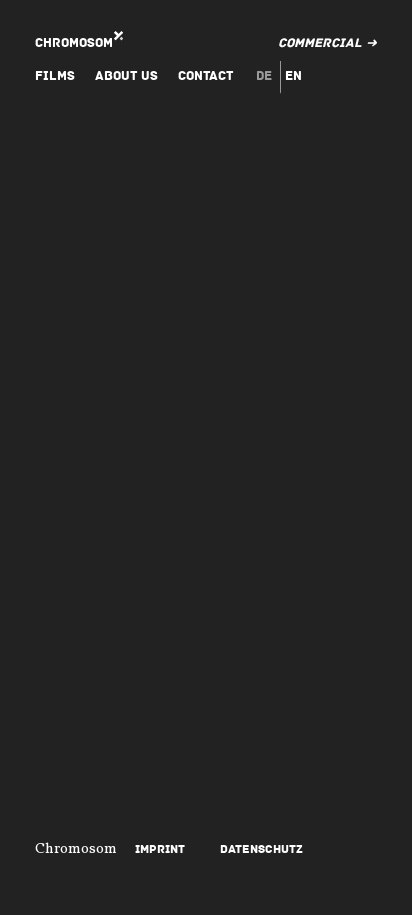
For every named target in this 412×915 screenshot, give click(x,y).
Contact (205, 76)
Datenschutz (261, 849)
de (264, 76)
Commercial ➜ (327, 43)
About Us (126, 76)
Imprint (160, 849)
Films (55, 76)
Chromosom (74, 43)
